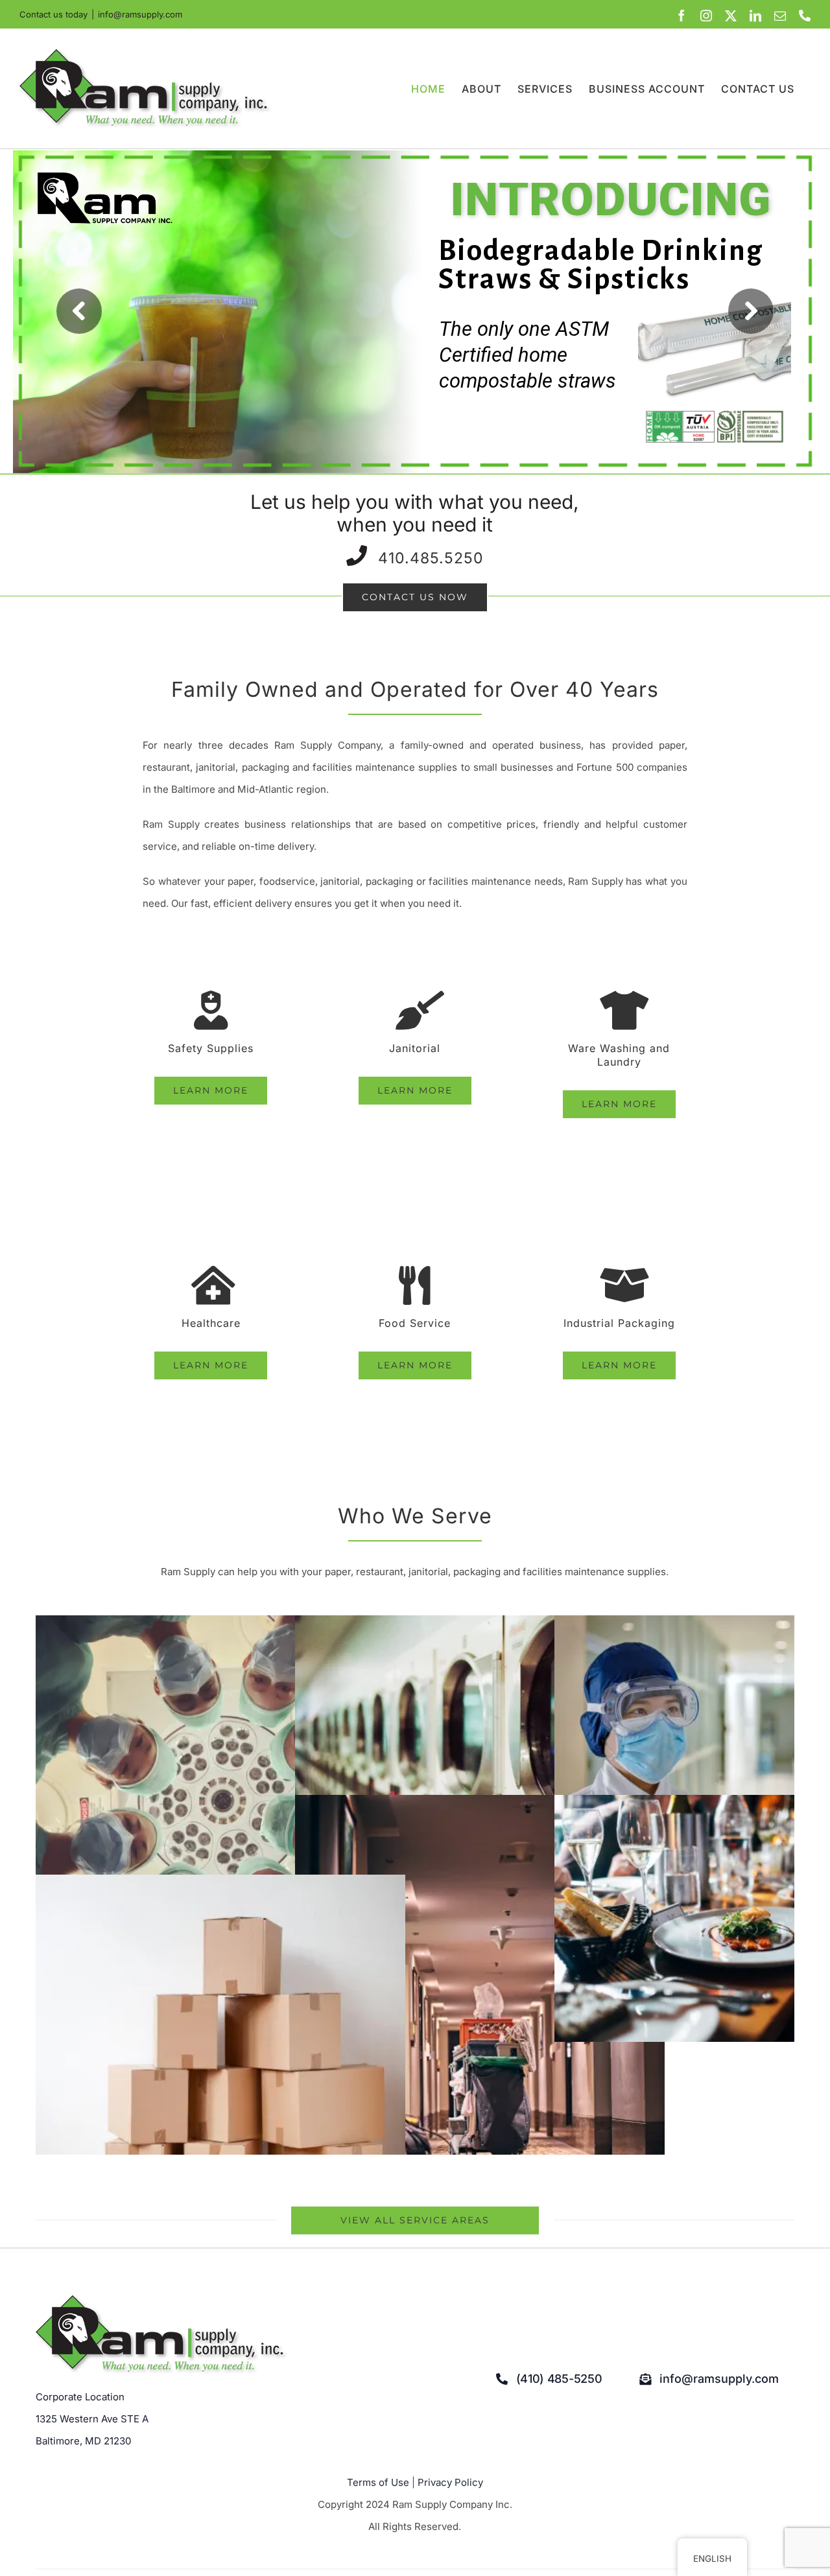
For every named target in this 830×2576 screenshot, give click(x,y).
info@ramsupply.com (140, 14)
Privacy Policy (450, 2482)
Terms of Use (378, 2482)
